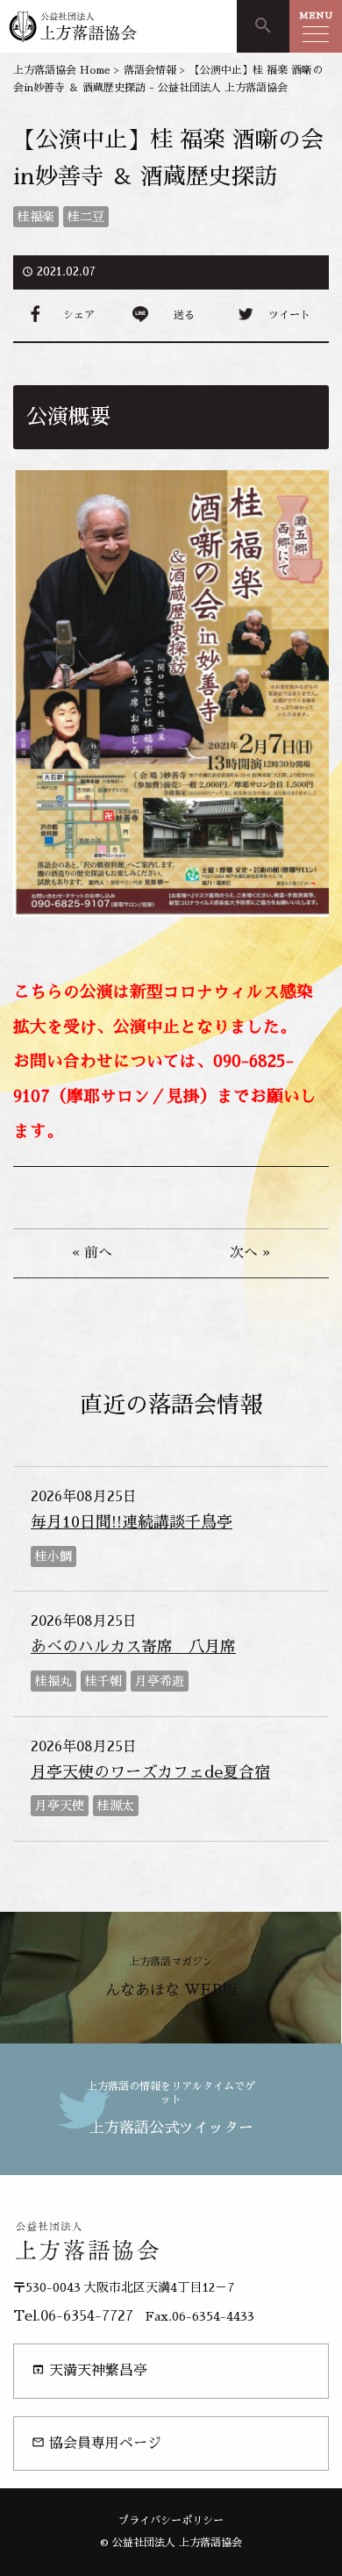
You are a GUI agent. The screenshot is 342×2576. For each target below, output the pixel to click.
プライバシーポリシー (171, 2521)
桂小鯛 (53, 1556)
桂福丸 (53, 1681)
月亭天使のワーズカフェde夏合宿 (150, 1772)
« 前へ (92, 1253)
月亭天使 (60, 1806)
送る (184, 315)
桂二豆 (86, 217)
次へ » (250, 1253)
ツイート (289, 315)
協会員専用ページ (96, 2443)
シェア (79, 315)
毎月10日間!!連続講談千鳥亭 (132, 1522)
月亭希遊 (160, 1681)
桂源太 (116, 1806)
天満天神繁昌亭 (89, 2370)
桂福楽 (36, 217)
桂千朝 (103, 1681)
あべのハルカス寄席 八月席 (133, 1647)
